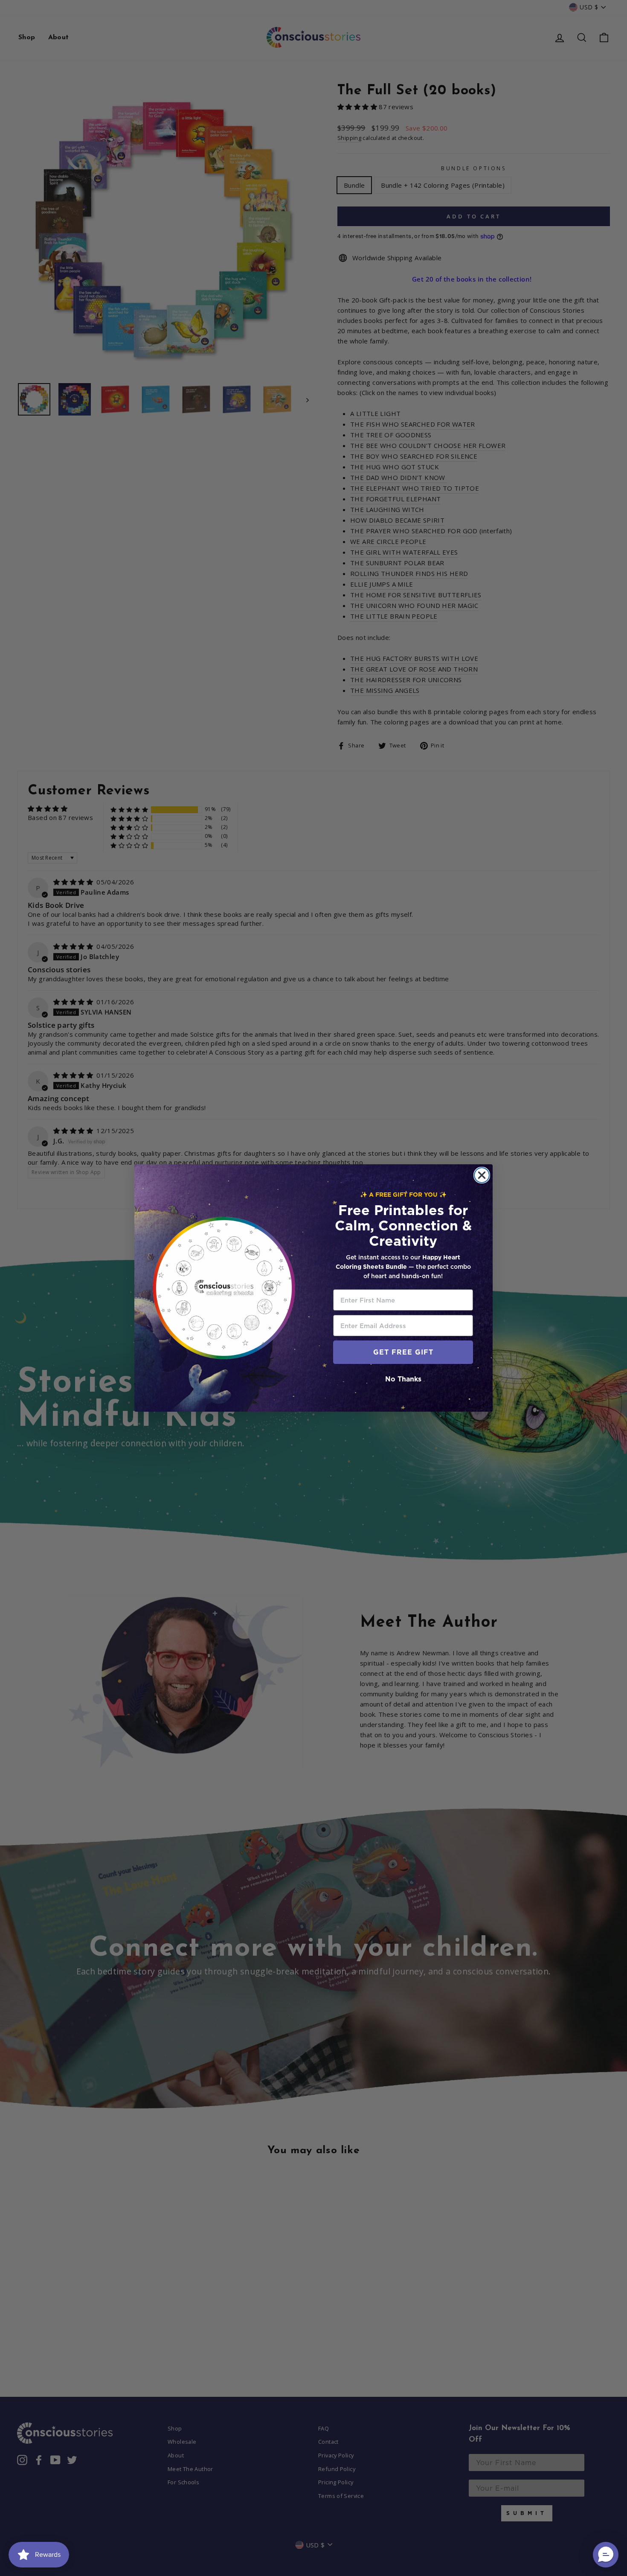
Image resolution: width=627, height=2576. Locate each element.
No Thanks (403, 1379)
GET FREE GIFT (403, 1352)
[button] (606, 2555)
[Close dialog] (482, 1175)
